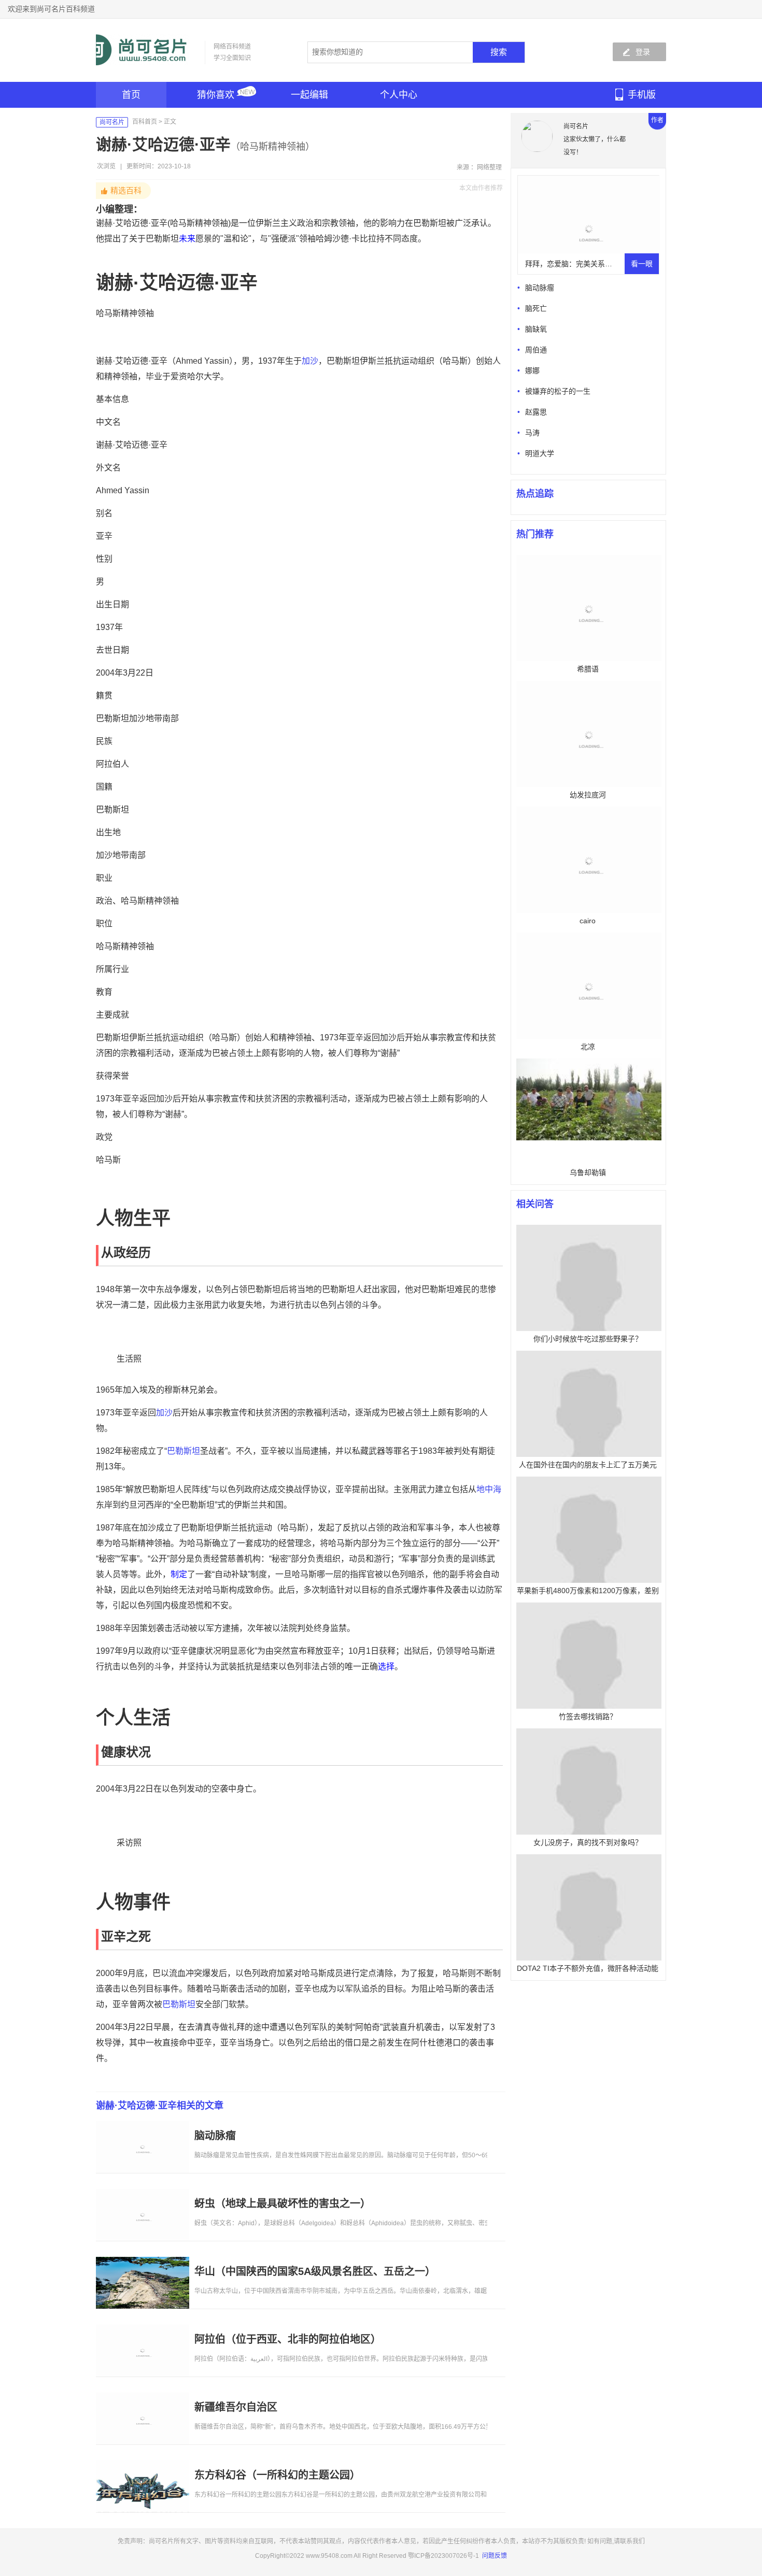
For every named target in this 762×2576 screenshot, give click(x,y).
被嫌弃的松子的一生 (558, 391)
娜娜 (532, 370)
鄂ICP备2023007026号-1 (443, 2556)
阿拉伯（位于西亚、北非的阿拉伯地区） (288, 2339)
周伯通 (536, 350)
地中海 (489, 1489)
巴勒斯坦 (184, 1451)
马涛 (532, 433)
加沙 (310, 361)
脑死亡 (536, 308)
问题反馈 (495, 2556)
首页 (131, 95)
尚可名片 (112, 122)
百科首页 (145, 122)
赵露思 (536, 412)
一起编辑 (309, 95)
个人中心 (399, 95)
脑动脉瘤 (215, 2136)
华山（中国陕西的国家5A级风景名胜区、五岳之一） (315, 2271)
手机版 (642, 95)
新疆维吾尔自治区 (236, 2407)
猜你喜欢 (216, 95)
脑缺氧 (536, 329)
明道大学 (540, 453)
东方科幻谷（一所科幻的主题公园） (277, 2475)
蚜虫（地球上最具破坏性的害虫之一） (283, 2203)
